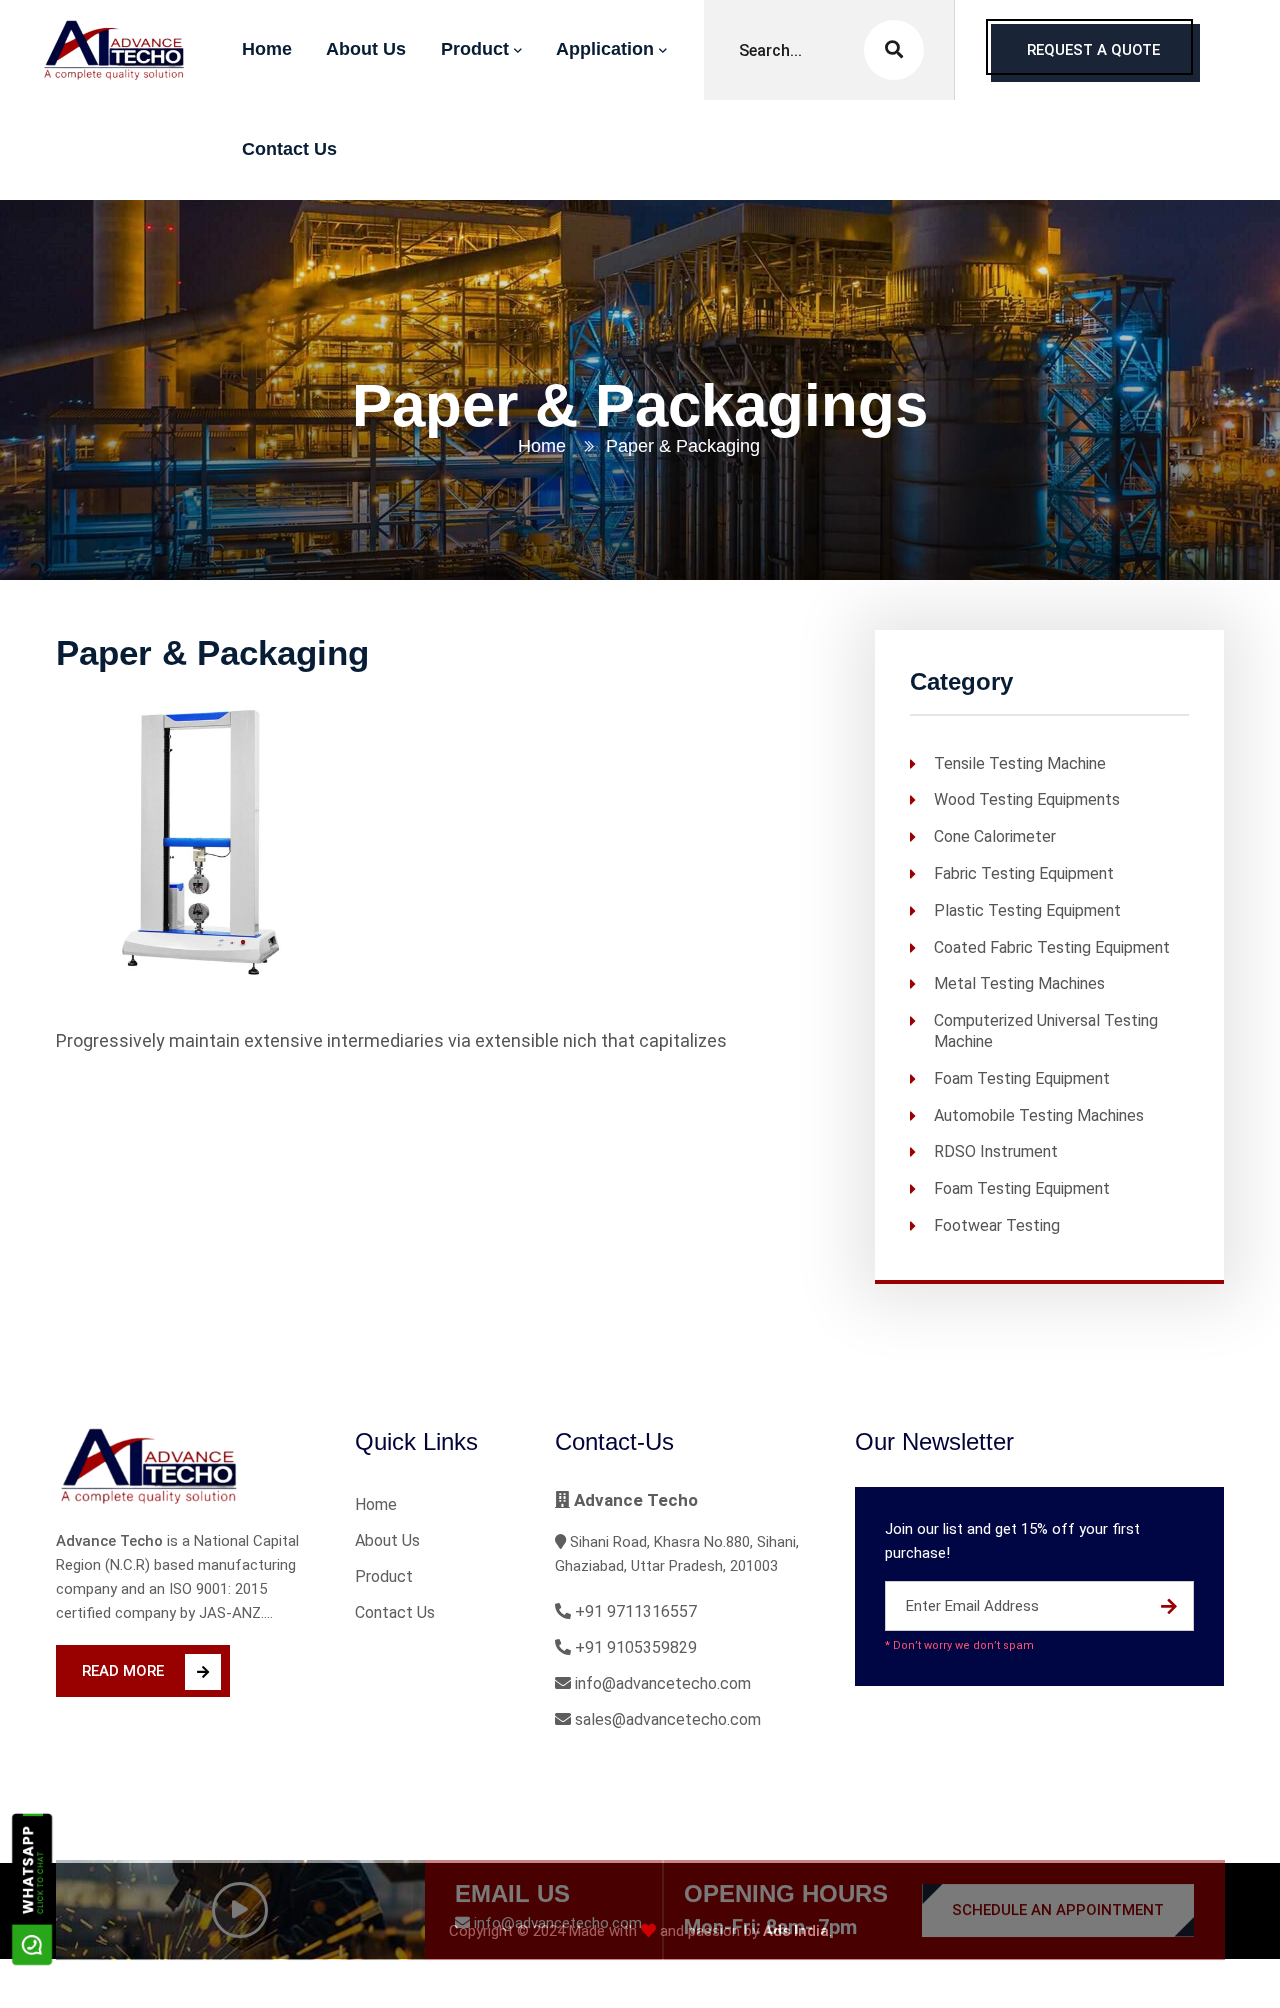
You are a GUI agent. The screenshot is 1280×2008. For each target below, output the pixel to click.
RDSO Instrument (996, 1151)
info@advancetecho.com (661, 1683)
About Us (387, 1540)
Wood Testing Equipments (1027, 799)
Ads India (796, 1931)
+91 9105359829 (634, 1647)
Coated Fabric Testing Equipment (1052, 946)
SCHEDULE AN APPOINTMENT (1058, 1863)
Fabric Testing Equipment (1024, 873)
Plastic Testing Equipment (1027, 909)
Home (542, 446)
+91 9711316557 (634, 1611)
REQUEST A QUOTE (1093, 50)
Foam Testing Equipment (1022, 1077)
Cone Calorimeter (995, 836)
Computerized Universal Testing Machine (1046, 1031)
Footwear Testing (997, 1225)
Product (384, 1576)
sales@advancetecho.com (666, 1719)
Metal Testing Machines (1019, 983)
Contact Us (395, 1612)
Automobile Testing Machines (1039, 1114)
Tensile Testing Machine (1020, 762)
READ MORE (123, 1671)
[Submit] (1169, 1606)
